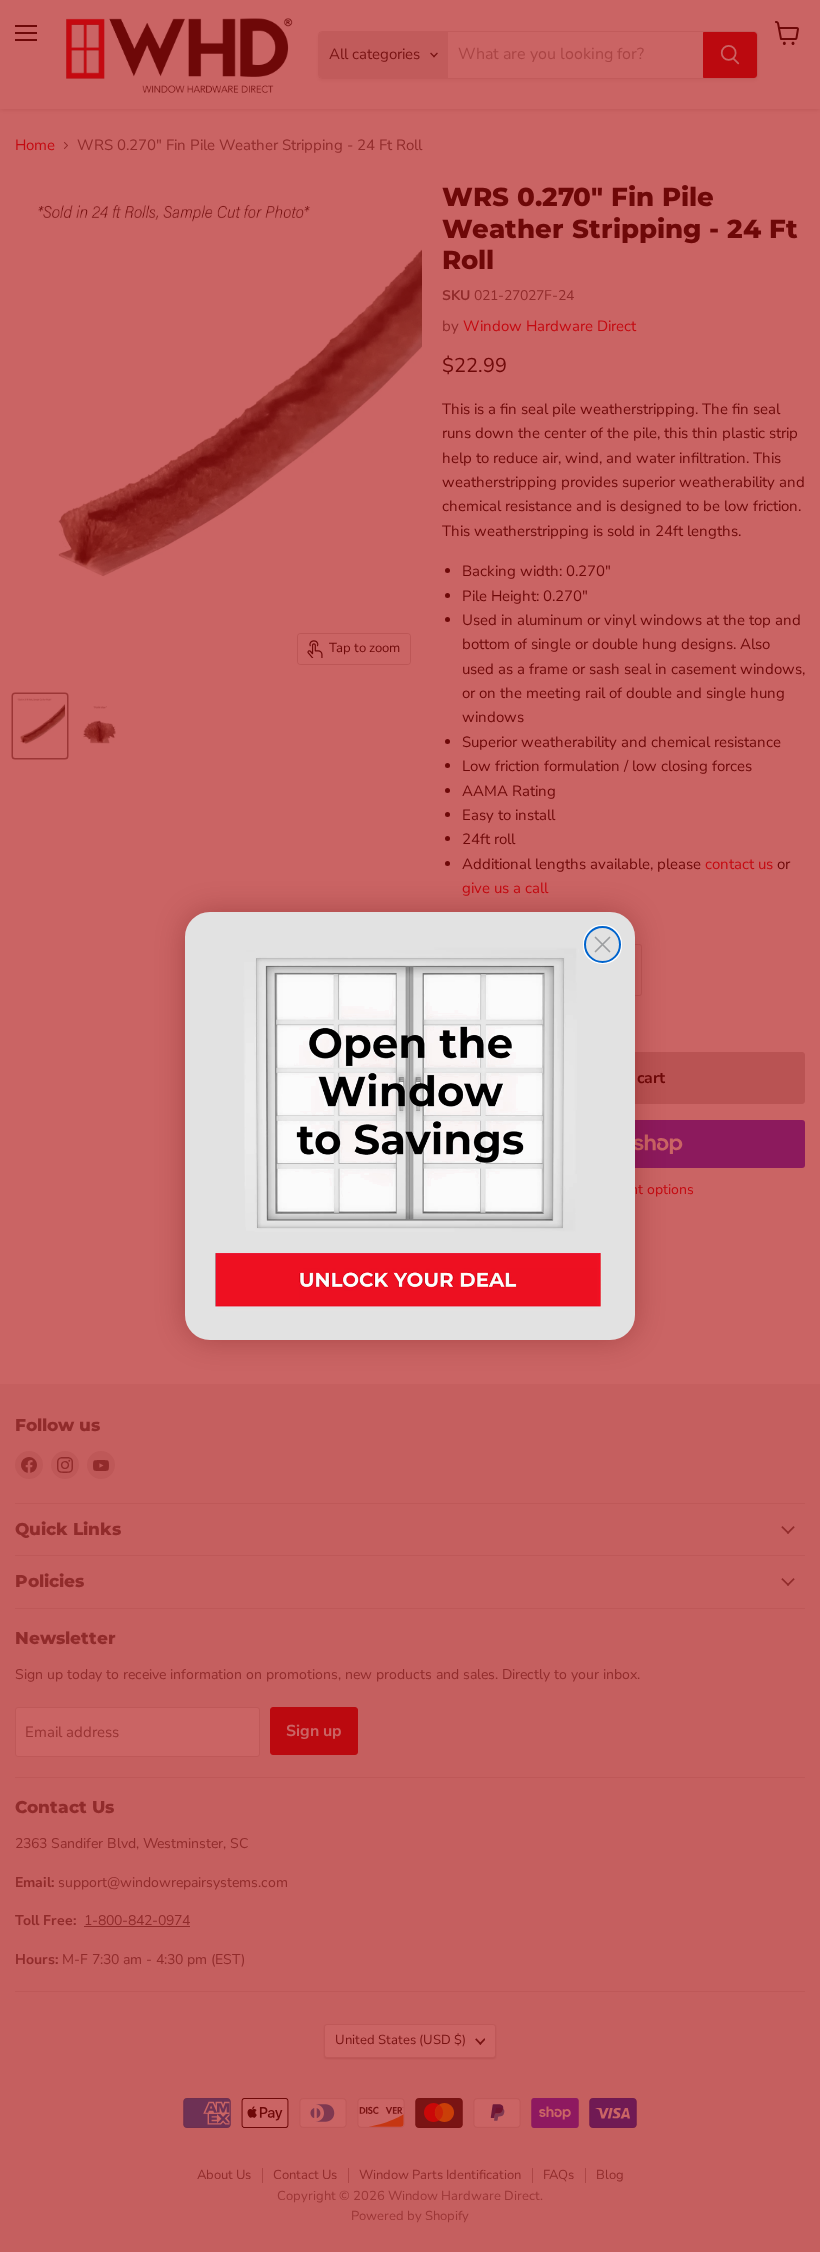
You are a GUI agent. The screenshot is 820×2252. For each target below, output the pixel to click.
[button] (410, 1125)
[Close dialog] (602, 944)
